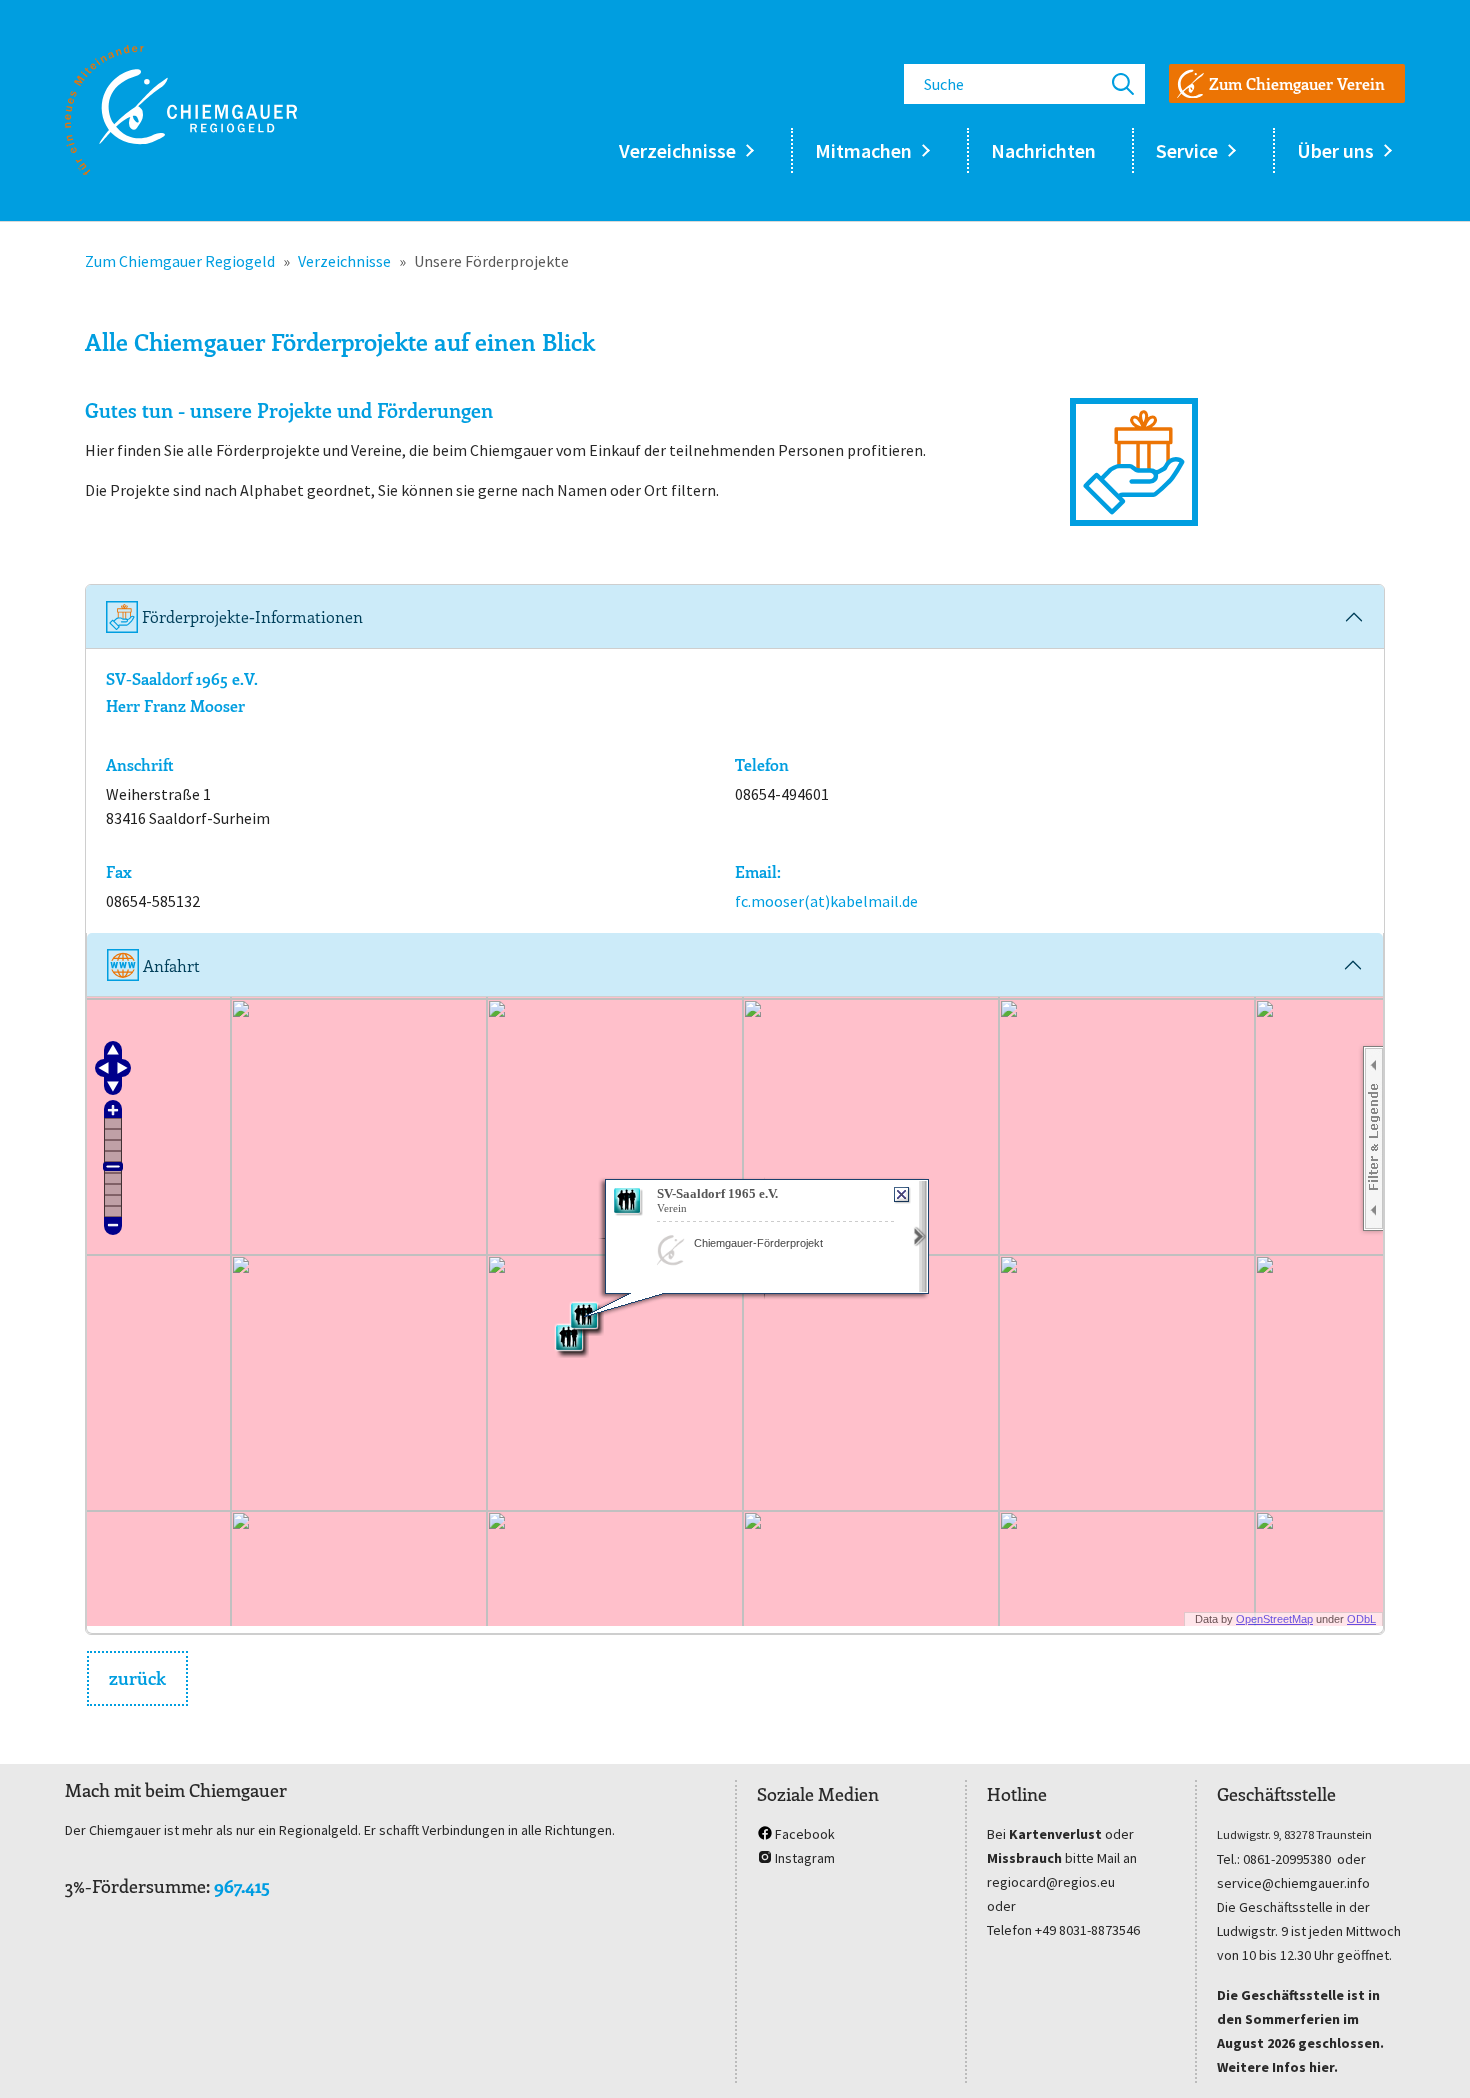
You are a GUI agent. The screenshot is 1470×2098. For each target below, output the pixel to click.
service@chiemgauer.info (1293, 1883)
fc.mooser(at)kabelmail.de (826, 901)
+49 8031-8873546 (1087, 1930)
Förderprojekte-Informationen (250, 616)
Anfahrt (169, 965)
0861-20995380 (1287, 1859)
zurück (137, 1678)
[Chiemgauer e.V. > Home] (181, 110)
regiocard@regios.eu (1051, 1882)
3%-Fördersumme (135, 1886)
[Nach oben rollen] (1426, 2054)
